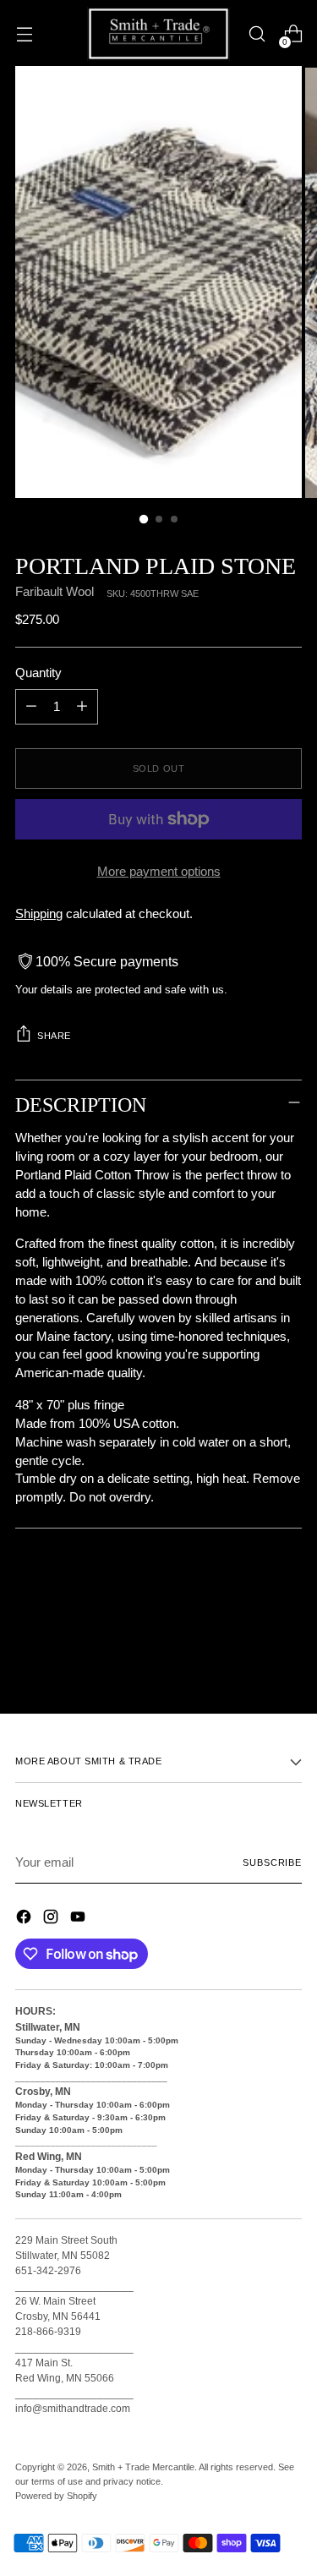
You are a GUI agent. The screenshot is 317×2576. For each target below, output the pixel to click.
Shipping (39, 914)
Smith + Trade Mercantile (143, 2467)
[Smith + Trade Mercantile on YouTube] (79, 1920)
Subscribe (272, 1862)
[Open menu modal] (24, 34)
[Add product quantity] (82, 707)
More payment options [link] (159, 872)
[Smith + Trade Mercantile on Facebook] (25, 1920)
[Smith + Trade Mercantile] (159, 34)
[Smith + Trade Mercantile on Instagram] (52, 1920)
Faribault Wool (55, 592)
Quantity (38, 673)
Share (54, 1036)
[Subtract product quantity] (31, 707)
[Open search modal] (257, 34)
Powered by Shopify (56, 2496)
